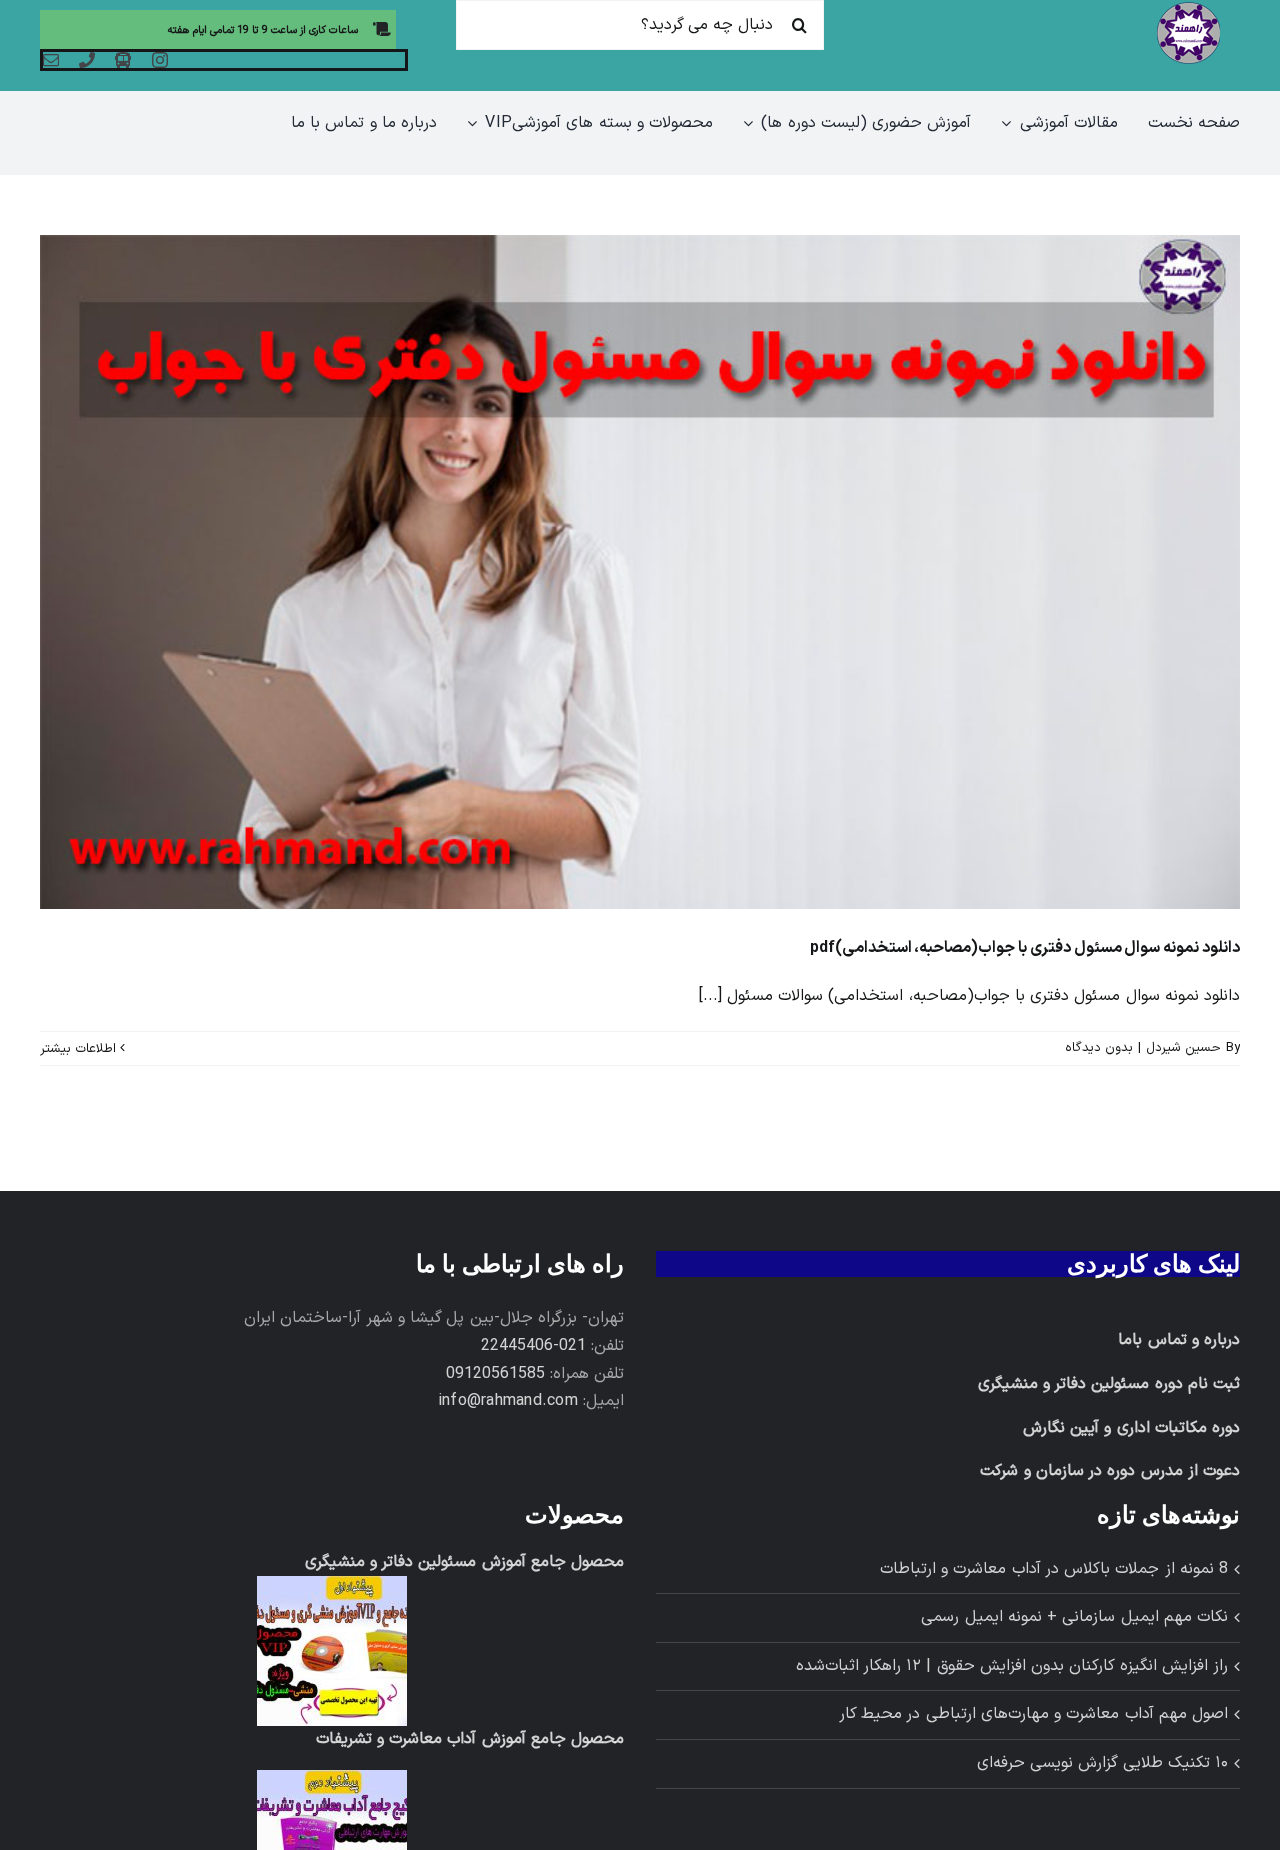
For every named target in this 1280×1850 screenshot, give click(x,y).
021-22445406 (533, 1346)
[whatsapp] (123, 60)
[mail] (51, 60)
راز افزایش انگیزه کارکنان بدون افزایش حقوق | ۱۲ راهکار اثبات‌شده (1012, 1666)
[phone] (87, 60)
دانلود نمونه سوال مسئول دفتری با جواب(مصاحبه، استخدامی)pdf (1025, 948)
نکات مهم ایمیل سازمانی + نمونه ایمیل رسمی (1074, 1617)
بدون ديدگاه (1099, 1048)
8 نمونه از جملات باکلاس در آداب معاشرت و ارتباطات (1054, 1569)
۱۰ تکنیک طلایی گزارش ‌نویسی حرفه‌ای (1102, 1763)
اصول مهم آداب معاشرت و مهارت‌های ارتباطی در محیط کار (1033, 1714)
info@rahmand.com (508, 1401)
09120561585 (495, 1374)
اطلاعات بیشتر (80, 1049)
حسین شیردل (1183, 1048)
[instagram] (160, 60)
